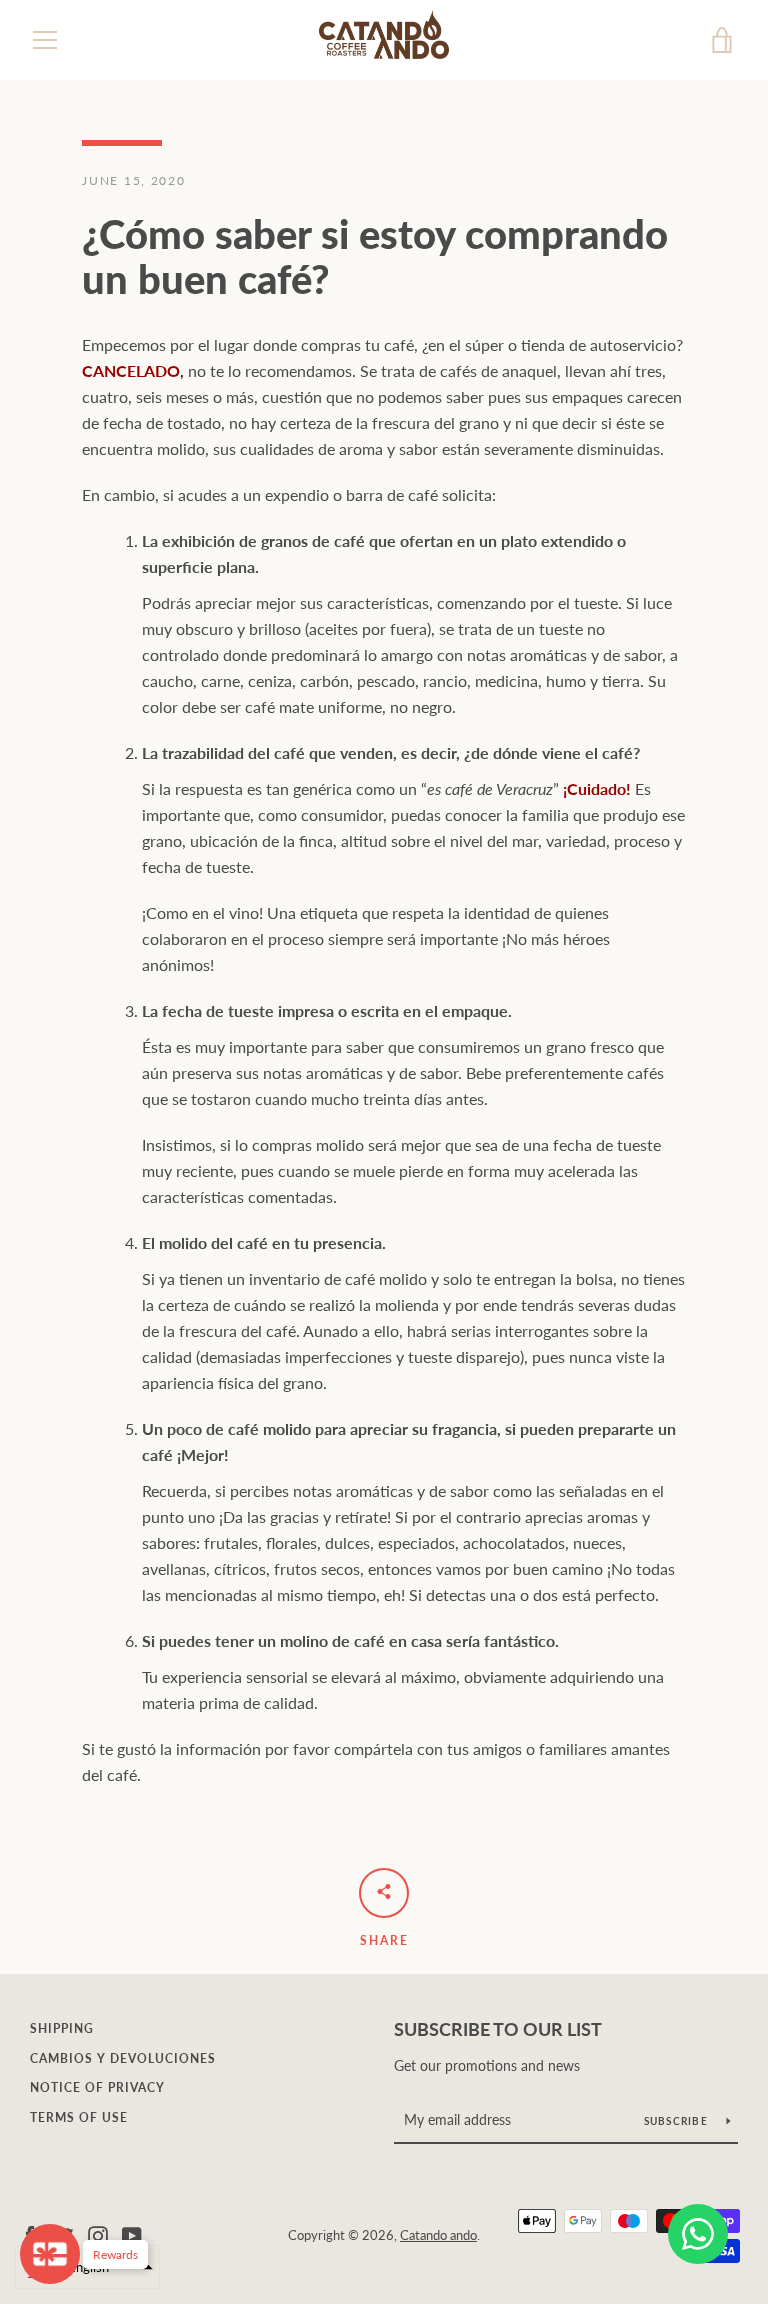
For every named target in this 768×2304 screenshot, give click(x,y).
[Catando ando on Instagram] (98, 2233)
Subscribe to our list (498, 2029)
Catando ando (438, 2235)
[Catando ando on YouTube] (132, 2233)
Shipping (62, 2028)
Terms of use (79, 2117)
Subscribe (678, 2121)
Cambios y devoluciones (123, 2058)
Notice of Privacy (97, 2087)
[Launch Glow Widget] (50, 2254)
